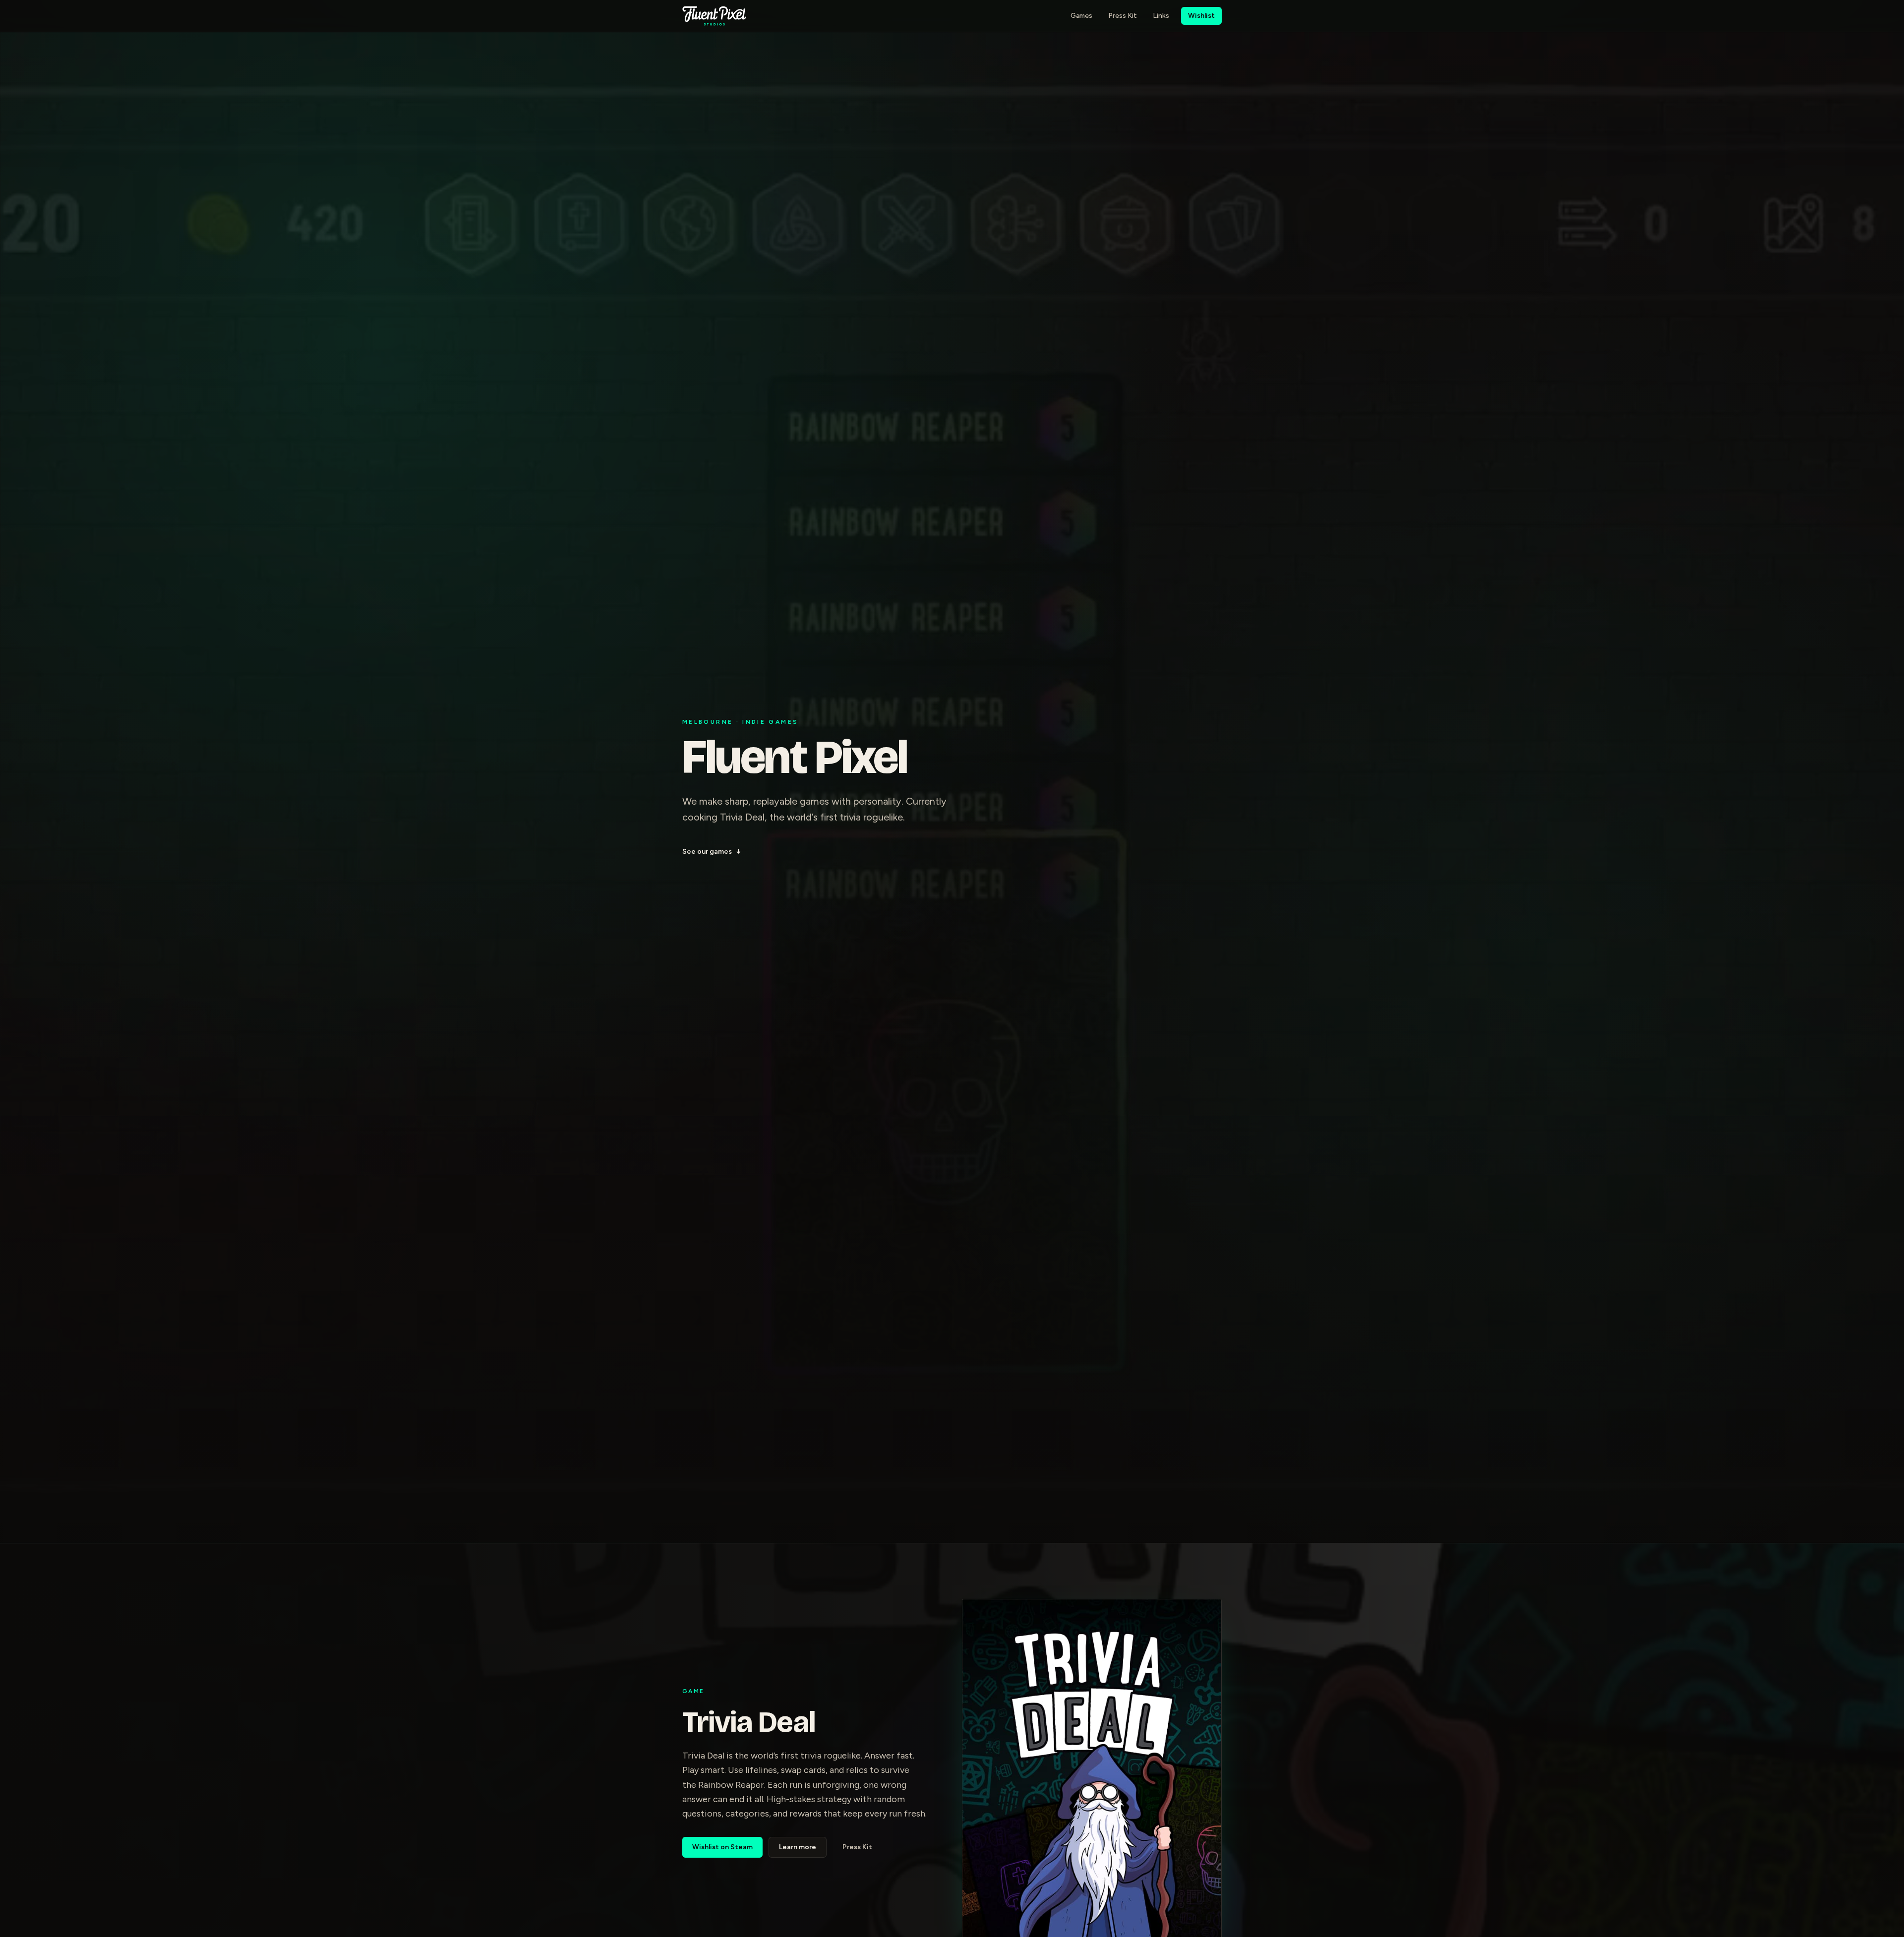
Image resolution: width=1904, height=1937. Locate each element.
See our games (712, 851)
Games (1081, 16)
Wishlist (1201, 16)
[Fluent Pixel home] (714, 16)
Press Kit (1123, 16)
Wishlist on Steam (722, 1847)
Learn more (798, 1847)
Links (1161, 16)
